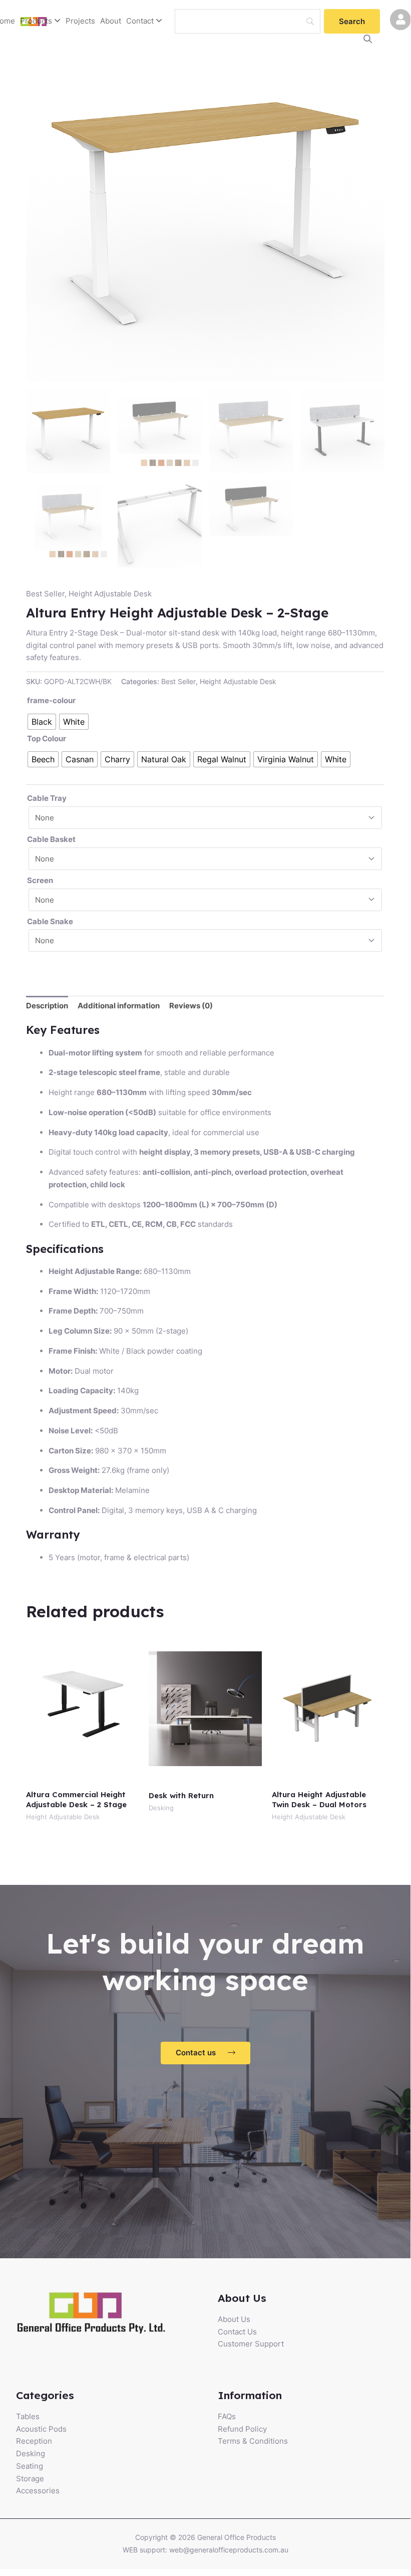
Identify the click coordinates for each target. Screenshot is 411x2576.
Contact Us (237, 2332)
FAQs (227, 2416)
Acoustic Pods (41, 2429)
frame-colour (51, 700)
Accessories (38, 2491)
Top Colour (47, 738)
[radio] (42, 722)
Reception (34, 2441)
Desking (31, 2453)
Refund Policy (242, 2429)
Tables (28, 2416)
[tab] (47, 1006)
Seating (30, 2466)
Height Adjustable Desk (110, 594)
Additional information (119, 1006)
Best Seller (45, 594)
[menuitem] (40, 21)
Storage (30, 2479)
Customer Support (251, 2344)
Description (47, 1006)
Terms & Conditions (253, 2441)
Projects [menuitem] (80, 21)
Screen (40, 880)
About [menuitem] (111, 21)
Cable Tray (47, 798)
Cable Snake (50, 921)
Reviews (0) (191, 1006)
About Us (234, 2319)
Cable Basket (51, 839)
